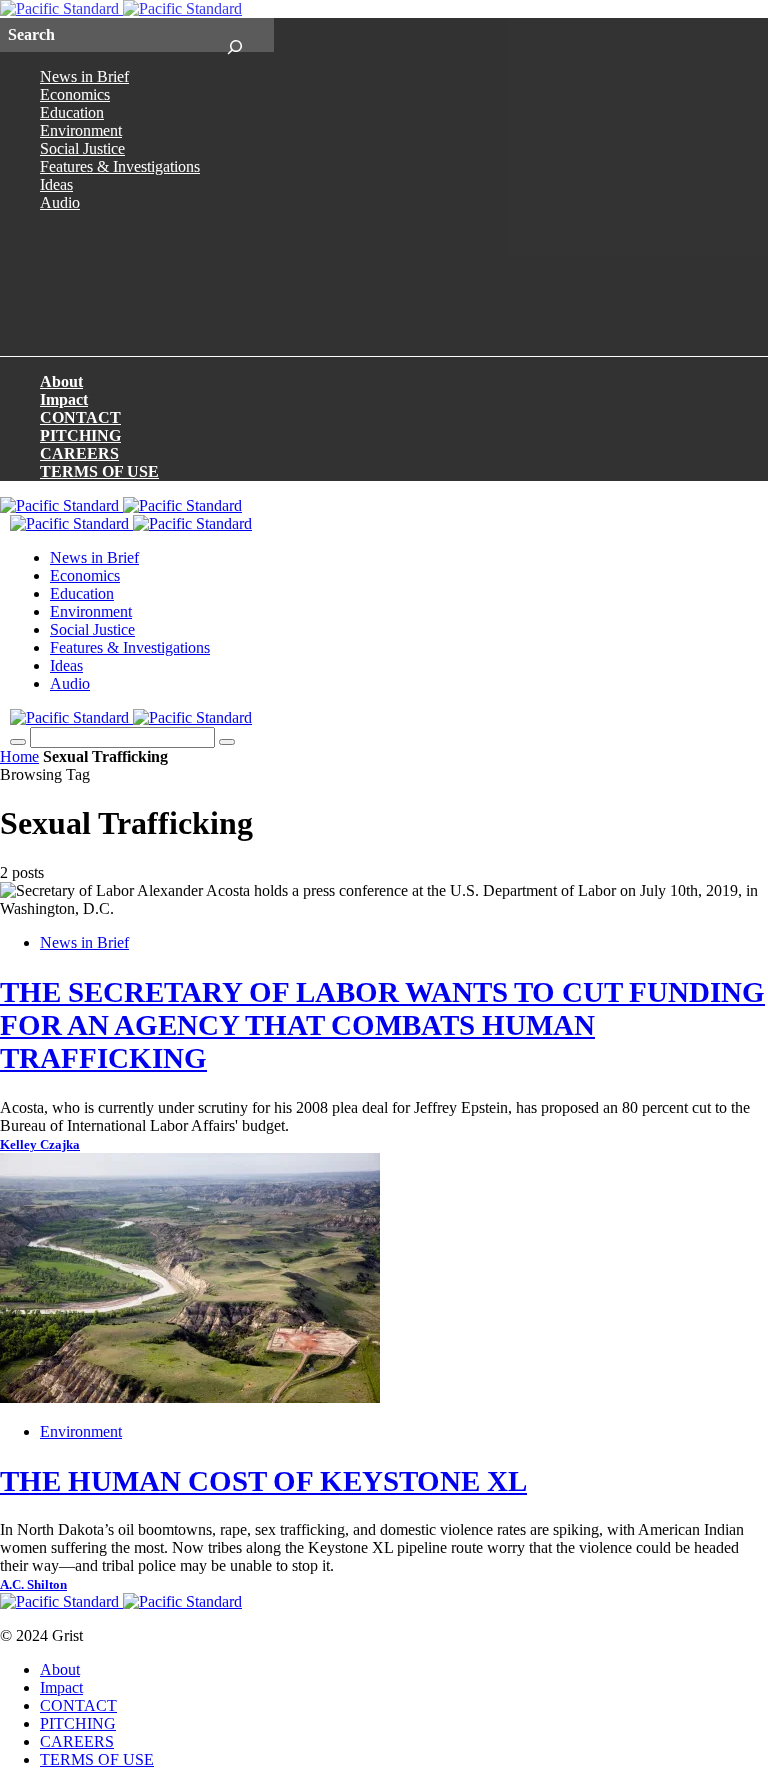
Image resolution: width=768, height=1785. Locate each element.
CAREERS (79, 453)
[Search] (234, 35)
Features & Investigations (120, 166)
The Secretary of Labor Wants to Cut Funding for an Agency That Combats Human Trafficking (382, 1025)
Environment (81, 130)
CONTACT (80, 417)
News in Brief (84, 76)
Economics (75, 94)
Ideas (56, 184)
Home (19, 756)
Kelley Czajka (40, 1145)
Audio (60, 202)
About (61, 381)
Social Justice (82, 148)
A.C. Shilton (33, 1585)
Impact (64, 399)
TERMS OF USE (99, 471)
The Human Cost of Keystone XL (263, 1481)
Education (72, 112)
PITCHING (80, 435)
